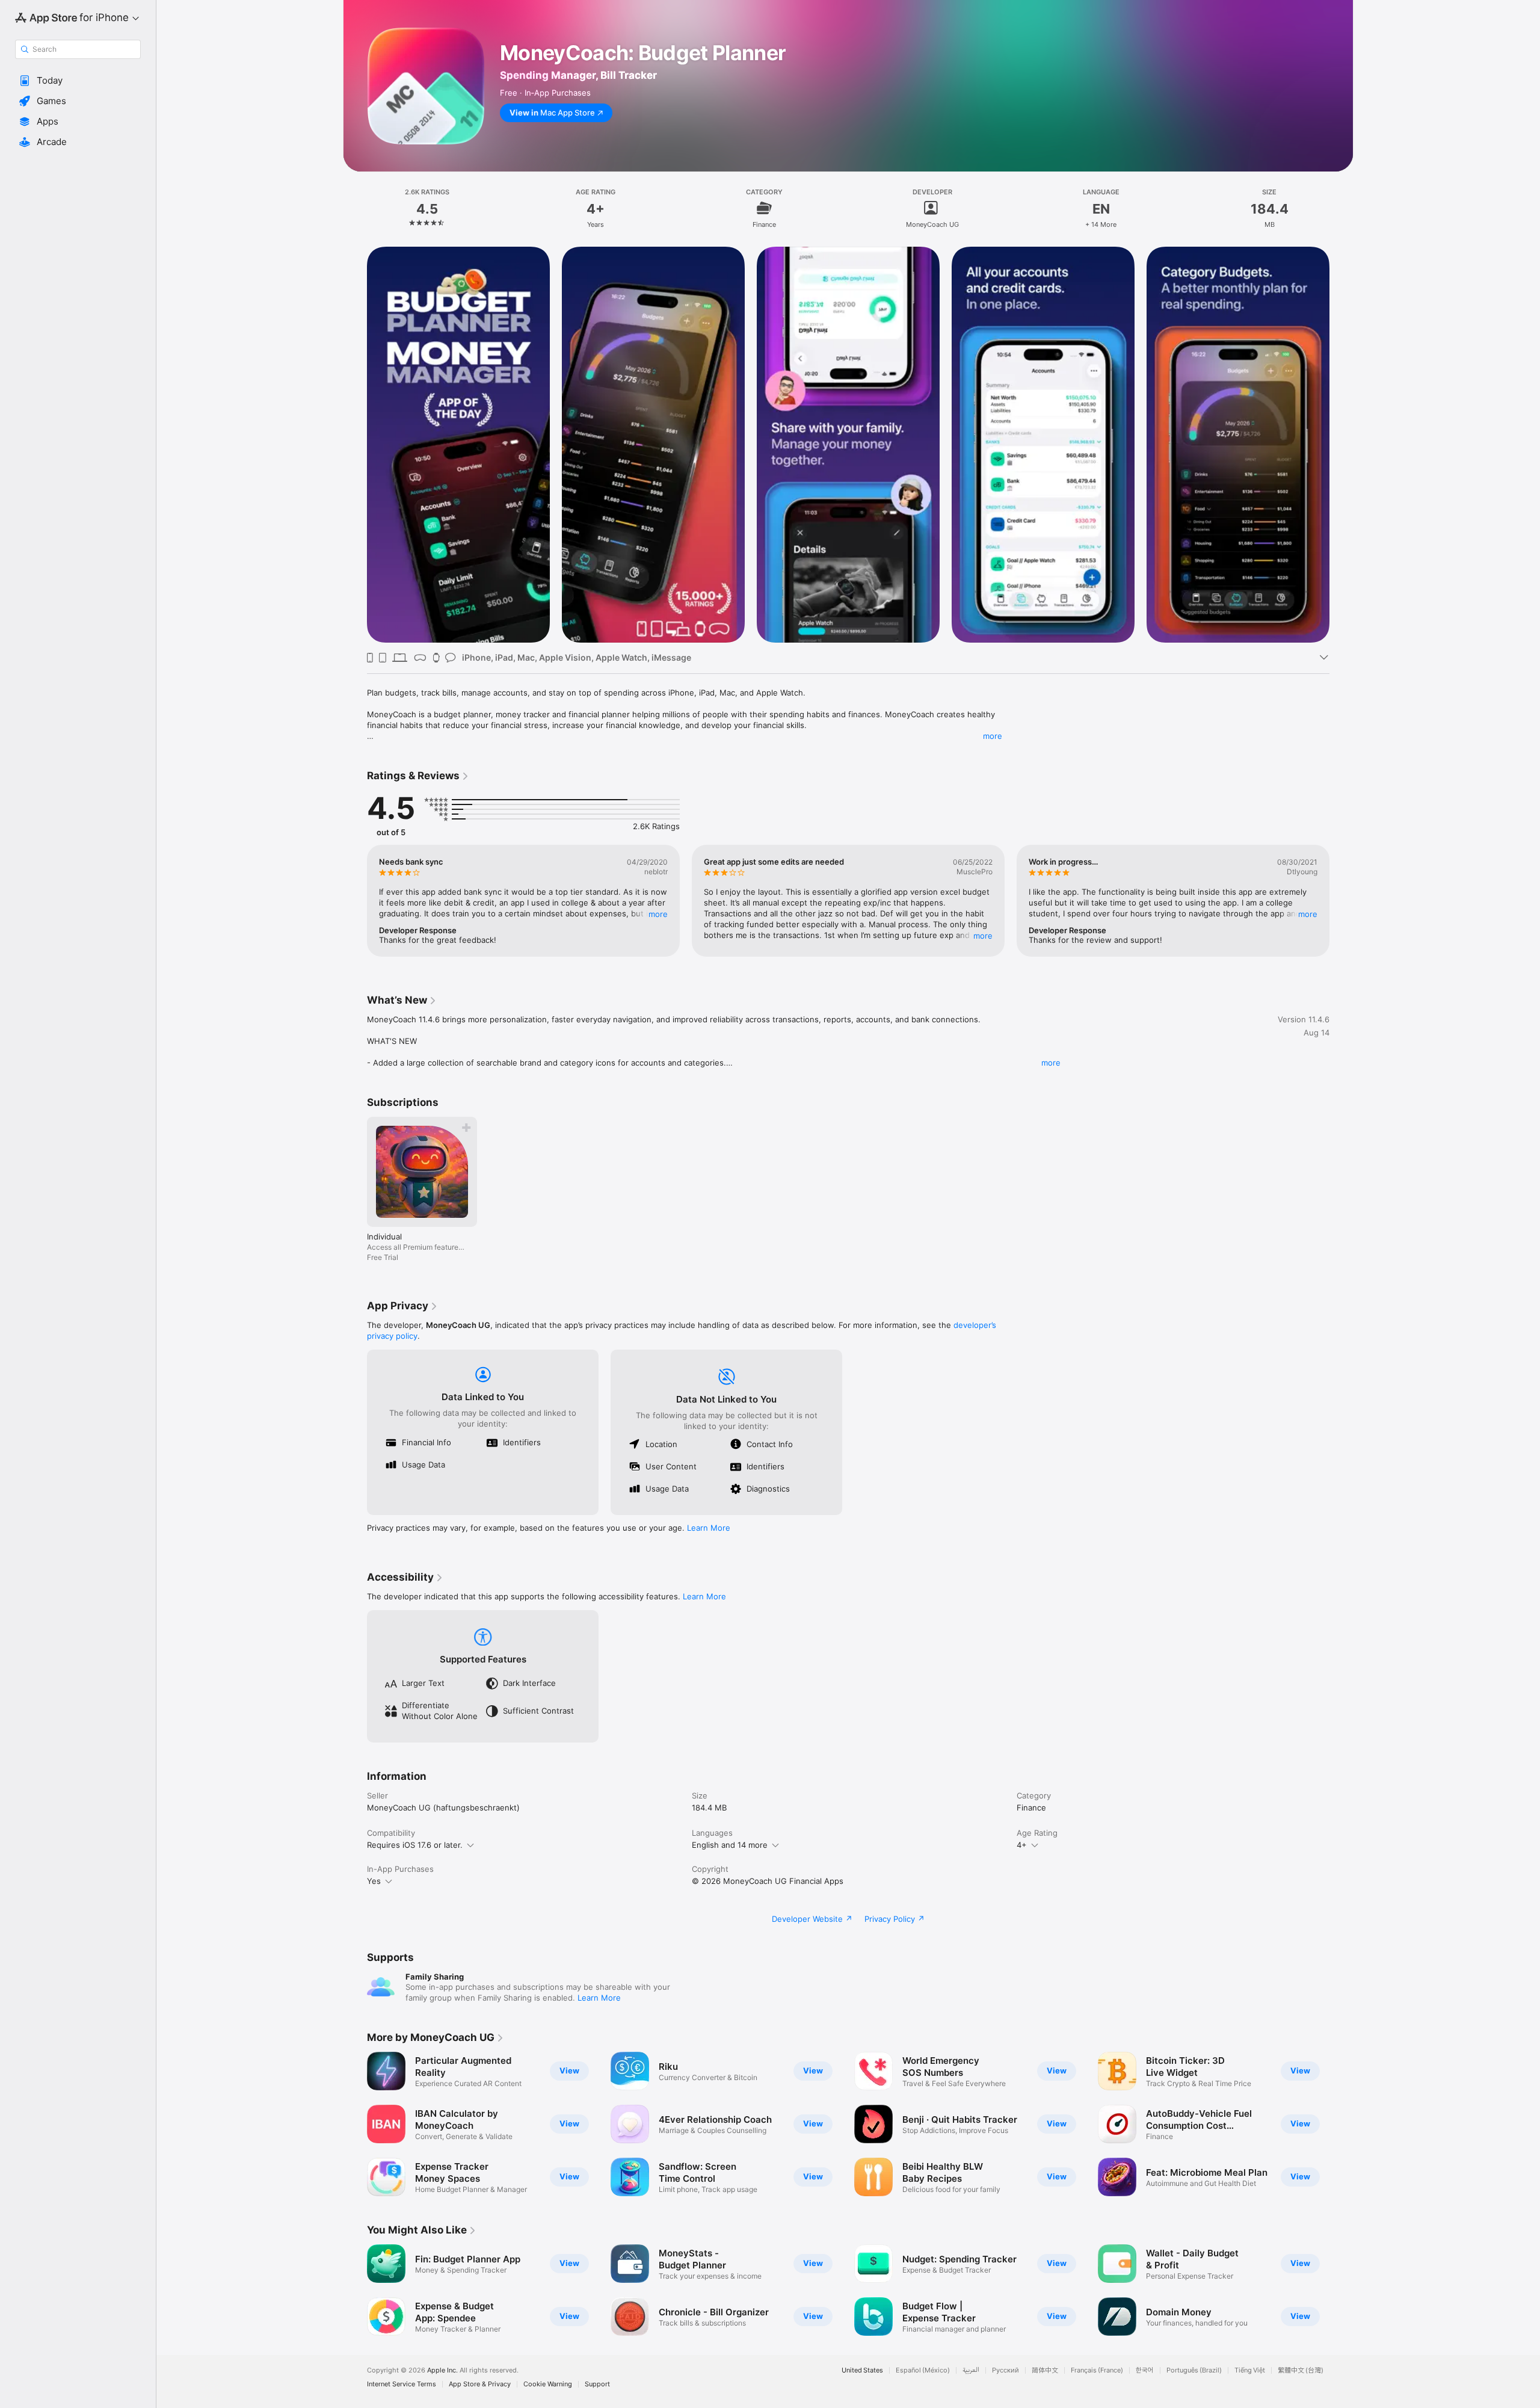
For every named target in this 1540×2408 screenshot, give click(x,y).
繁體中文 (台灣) (1301, 2370)
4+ (1022, 1845)
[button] (78, 81)
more (993, 736)
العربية (971, 2370)
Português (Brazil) (1194, 2370)
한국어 (1145, 2370)
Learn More (709, 1528)
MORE (658, 914)
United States (862, 2370)
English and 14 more (730, 1845)
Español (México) (923, 2370)
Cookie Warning (548, 2384)
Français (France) (1097, 2370)
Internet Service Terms (402, 2384)
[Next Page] (1341, 445)
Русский (1006, 2370)
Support (597, 2384)
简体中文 (1045, 2370)
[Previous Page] (355, 445)
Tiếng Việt (1250, 2370)
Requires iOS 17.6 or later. (415, 1845)
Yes (374, 1881)
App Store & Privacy (480, 2384)
